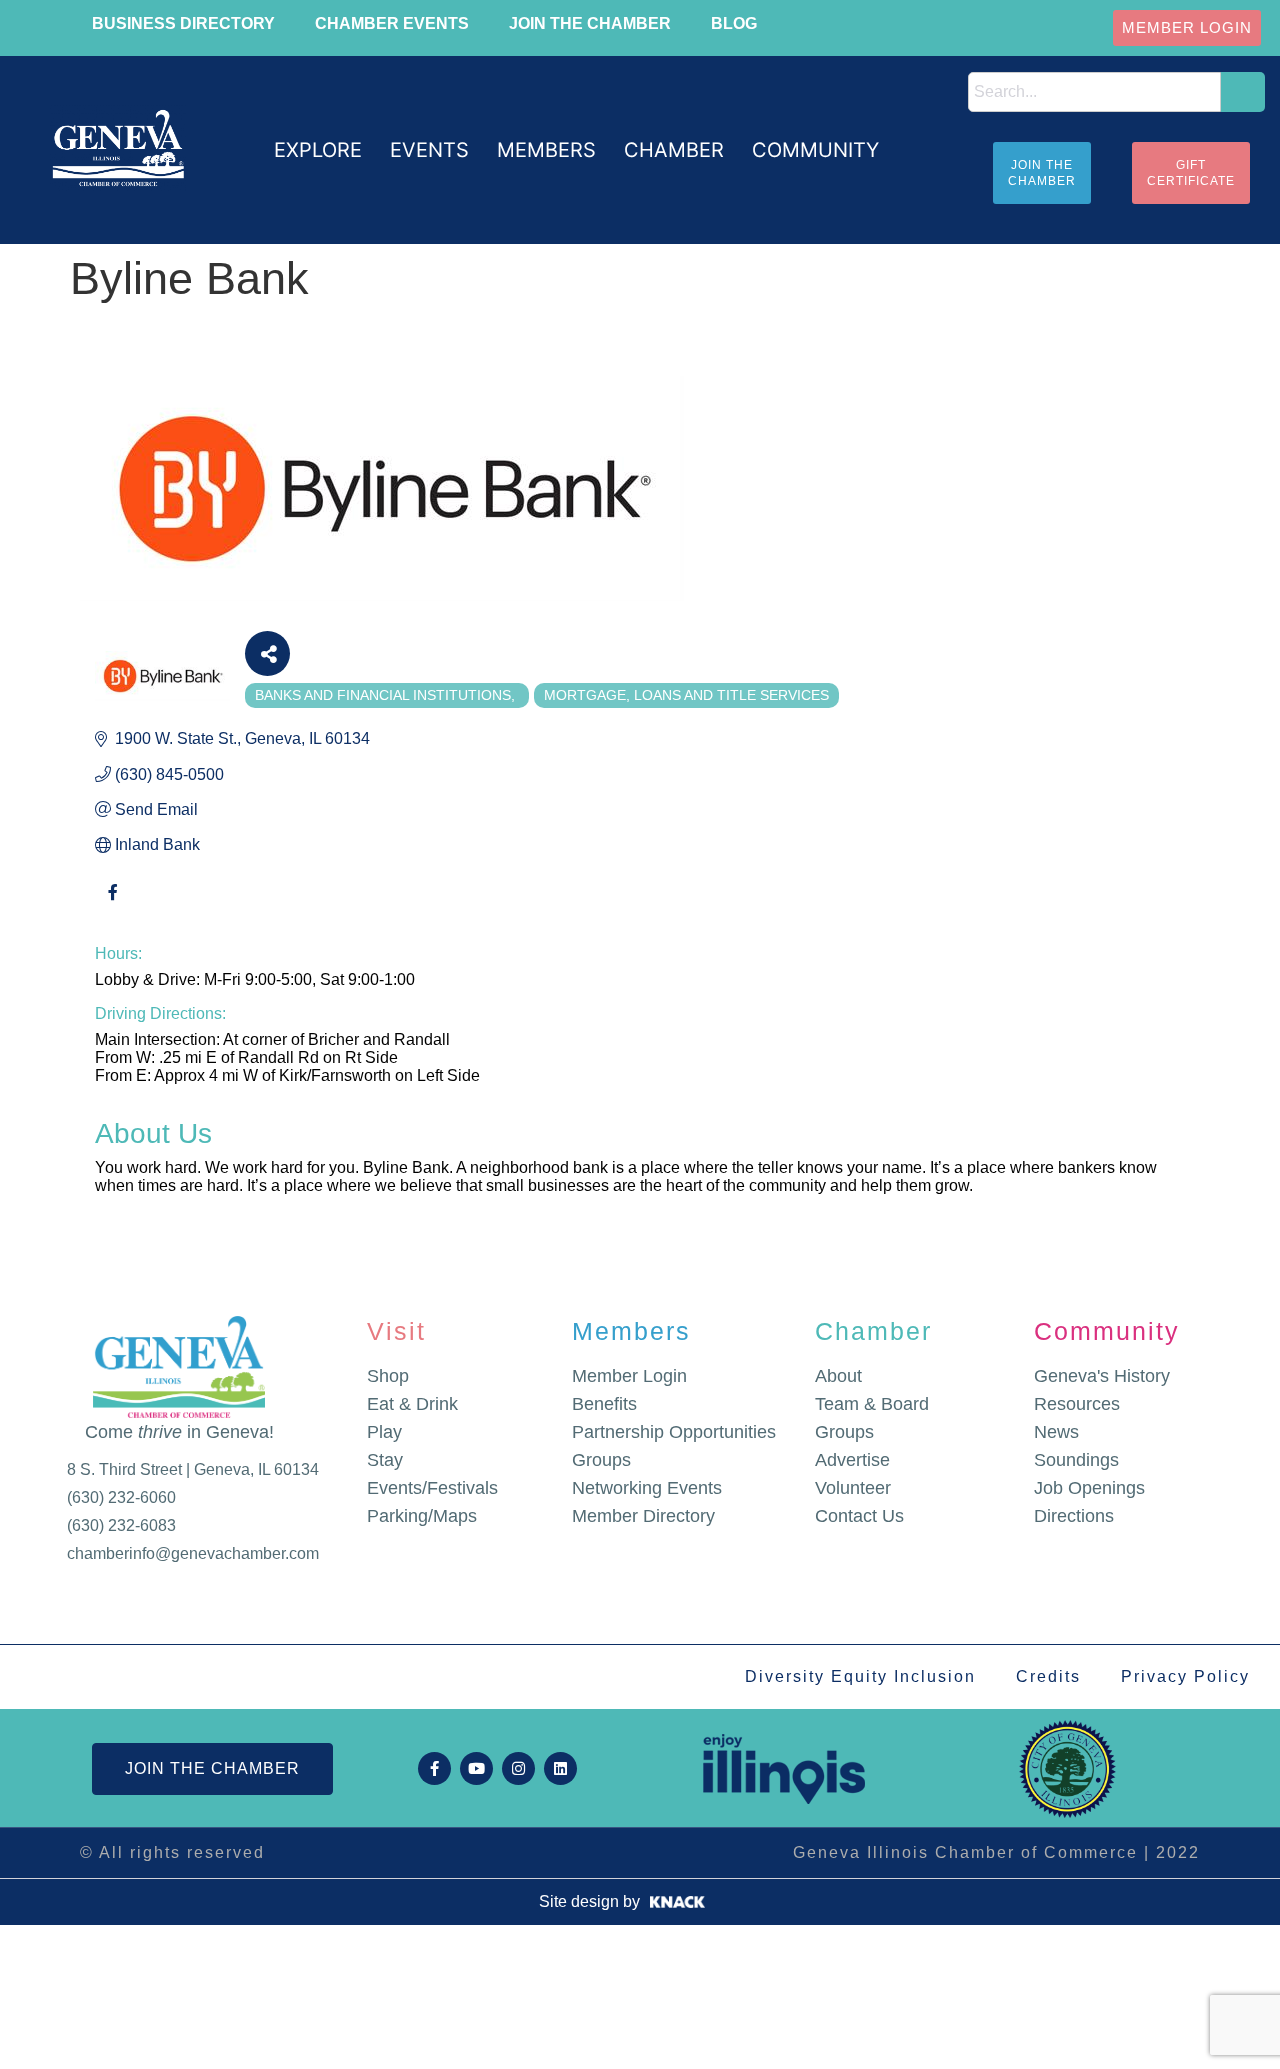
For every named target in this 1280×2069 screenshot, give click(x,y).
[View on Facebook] (112, 903)
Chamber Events (392, 23)
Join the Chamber (590, 23)
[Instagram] (518, 1768)
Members (631, 1331)
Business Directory (183, 23)
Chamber (873, 1331)
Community (1107, 1331)
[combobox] (1095, 92)
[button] (318, 150)
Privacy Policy (1185, 1676)
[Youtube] (476, 1768)
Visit (396, 1331)
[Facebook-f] (434, 1768)
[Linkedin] (560, 1768)
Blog (734, 23)
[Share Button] (267, 653)
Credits (1048, 1676)
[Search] (1243, 92)
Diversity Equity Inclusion (860, 1676)
